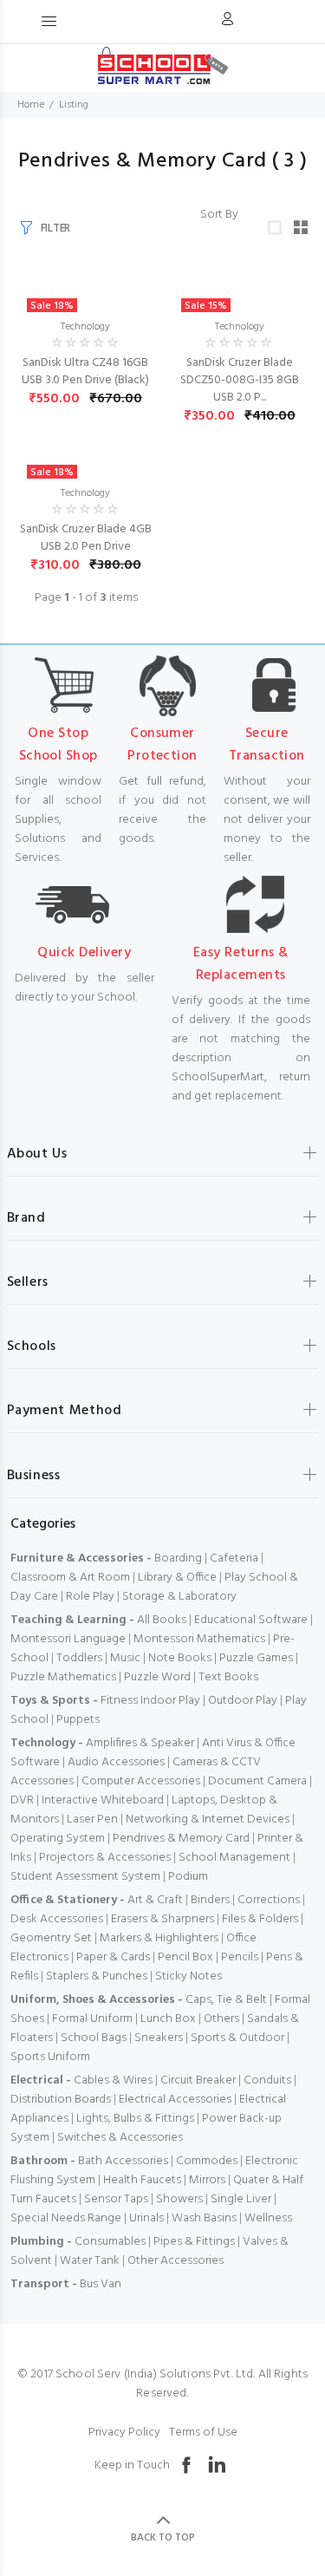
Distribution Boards (61, 2100)
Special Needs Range (66, 2218)
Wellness (268, 2218)
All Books (162, 1620)
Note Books (180, 1658)
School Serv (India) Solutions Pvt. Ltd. (155, 2374)
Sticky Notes (188, 1976)
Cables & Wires (113, 2080)
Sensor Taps (116, 2199)
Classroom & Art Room (70, 1578)
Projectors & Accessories (105, 1858)
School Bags (94, 2038)
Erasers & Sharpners (162, 1919)
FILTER (55, 228)
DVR (22, 1800)
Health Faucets (142, 2180)
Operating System (58, 1839)
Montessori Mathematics (199, 1639)
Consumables (110, 2242)
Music (125, 1658)
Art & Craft (155, 1900)
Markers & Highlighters (159, 1938)
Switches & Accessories (120, 2138)
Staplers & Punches (97, 1976)
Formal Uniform (92, 2019)
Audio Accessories (116, 1762)
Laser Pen (92, 1820)
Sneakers (159, 2038)
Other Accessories (175, 2261)
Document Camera (257, 1781)
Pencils (240, 1957)
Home (31, 105)
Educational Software (251, 1620)
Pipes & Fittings (194, 2242)
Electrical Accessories (175, 2100)
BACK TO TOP (163, 2538)
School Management (234, 1858)
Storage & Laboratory (179, 1597)
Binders (210, 1900)
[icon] (227, 22)
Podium (188, 1877)
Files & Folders (260, 1919)
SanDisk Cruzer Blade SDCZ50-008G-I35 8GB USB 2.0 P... (240, 380)
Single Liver (241, 2199)
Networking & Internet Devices (208, 1820)
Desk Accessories (57, 1919)
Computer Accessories (141, 1781)
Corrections (269, 1900)
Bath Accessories (123, 2161)
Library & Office (177, 1578)
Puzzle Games (256, 1658)
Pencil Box (185, 1957)
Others (221, 2019)
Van (111, 2284)
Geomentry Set (51, 1938)
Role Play (90, 1597)
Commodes (207, 2161)
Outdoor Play (243, 1701)
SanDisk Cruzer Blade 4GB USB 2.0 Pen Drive (86, 538)
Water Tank (90, 2261)
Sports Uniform (50, 2057)
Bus (89, 2284)
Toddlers (79, 1658)
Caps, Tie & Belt (226, 2000)
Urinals (146, 2218)
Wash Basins (204, 2218)
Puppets (78, 1720)
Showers (179, 2199)
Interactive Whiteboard (103, 1800)
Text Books (228, 1677)
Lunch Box (168, 2019)
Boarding (178, 1559)
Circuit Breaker (198, 2080)
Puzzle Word (157, 1677)
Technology (85, 327)
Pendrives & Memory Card (181, 1839)
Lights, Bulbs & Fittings (135, 2119)
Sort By (219, 215)
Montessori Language (68, 1639)
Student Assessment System (85, 1877)
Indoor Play (170, 1701)
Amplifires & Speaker (140, 1743)
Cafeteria (234, 1559)
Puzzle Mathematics (63, 1677)
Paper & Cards (113, 1957)
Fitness (119, 1701)
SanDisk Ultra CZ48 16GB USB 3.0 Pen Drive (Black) (85, 372)
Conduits (267, 2080)
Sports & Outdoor (237, 2038)
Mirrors (207, 2180)
